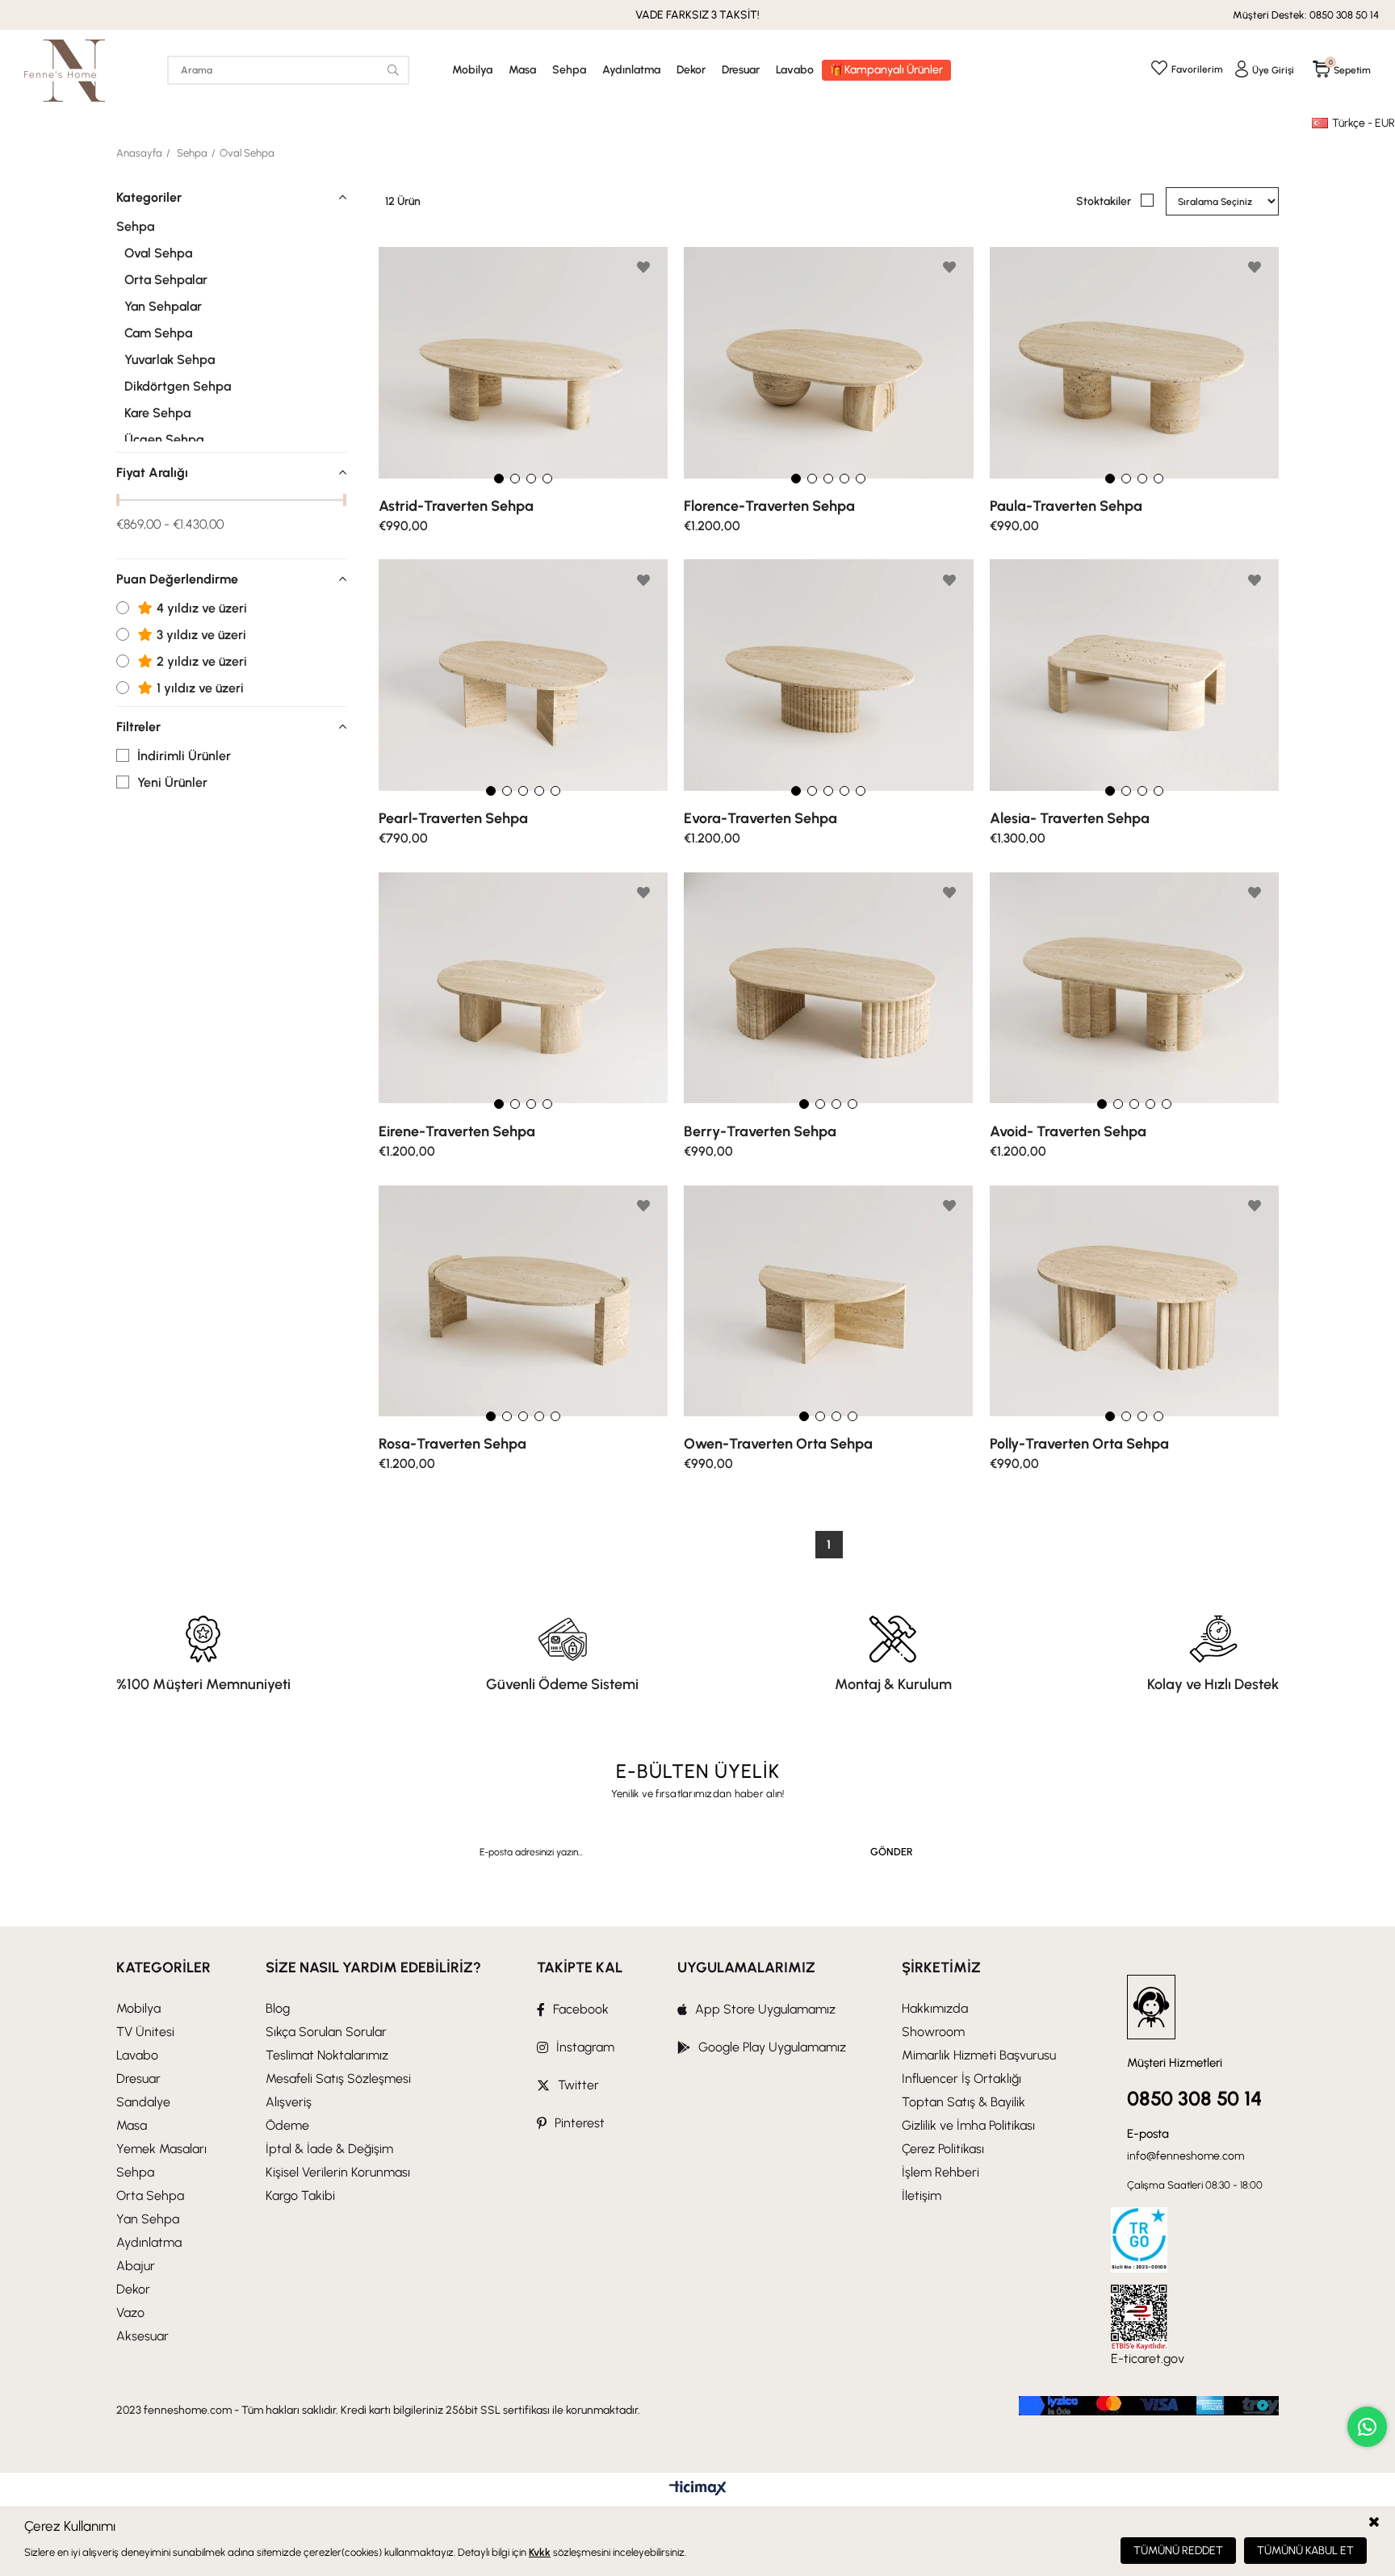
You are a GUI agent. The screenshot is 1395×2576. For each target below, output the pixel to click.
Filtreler (138, 727)
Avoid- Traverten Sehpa (1068, 1131)
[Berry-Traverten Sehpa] (828, 988)
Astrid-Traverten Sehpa (456, 506)
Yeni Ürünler (172, 783)
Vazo (130, 2313)
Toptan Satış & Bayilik (964, 2102)
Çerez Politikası (943, 2149)
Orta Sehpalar (166, 280)
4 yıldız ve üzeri (200, 608)
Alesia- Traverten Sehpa (1070, 818)
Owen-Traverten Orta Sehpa (778, 1444)
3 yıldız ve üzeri (200, 635)
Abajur (136, 2266)
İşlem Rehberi (940, 2172)
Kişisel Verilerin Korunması (338, 2172)
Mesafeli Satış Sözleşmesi (338, 2078)
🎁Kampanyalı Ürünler (886, 70)
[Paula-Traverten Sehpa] (1134, 363)
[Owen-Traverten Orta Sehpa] (828, 1301)
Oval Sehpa (158, 253)
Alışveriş (289, 2102)
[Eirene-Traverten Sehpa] (523, 988)
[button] (499, 479)
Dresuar (741, 70)
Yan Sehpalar (163, 307)
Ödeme (287, 2125)
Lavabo (795, 70)
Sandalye (143, 2102)
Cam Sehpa (158, 333)
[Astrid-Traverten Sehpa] (523, 363)
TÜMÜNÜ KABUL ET (1305, 2551)
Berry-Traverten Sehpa (760, 1131)
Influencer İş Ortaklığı (961, 2078)
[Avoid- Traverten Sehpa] (1134, 988)
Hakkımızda (935, 2008)
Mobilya (472, 70)
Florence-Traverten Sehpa (769, 506)
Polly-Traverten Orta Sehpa (1079, 1444)
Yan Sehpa (148, 2219)
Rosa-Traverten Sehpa (452, 1444)
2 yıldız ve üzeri (200, 662)
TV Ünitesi (145, 2032)
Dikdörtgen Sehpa (178, 387)
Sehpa (569, 70)
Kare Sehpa (157, 413)
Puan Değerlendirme (177, 579)
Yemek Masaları (161, 2149)
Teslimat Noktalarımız (327, 2055)
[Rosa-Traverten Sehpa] (523, 1301)
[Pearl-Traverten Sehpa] (523, 676)
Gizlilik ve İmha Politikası (968, 2125)
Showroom (933, 2032)
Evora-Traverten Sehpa (760, 818)
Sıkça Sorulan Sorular (326, 2032)
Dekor (691, 70)
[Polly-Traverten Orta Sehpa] (1134, 1301)
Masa (522, 70)
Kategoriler (149, 197)
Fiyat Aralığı (152, 473)
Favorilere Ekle (643, 267)
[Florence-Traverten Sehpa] (828, 363)
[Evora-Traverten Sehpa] (828, 676)
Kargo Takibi (300, 2195)
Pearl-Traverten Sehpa (453, 818)
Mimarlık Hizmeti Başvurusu (979, 2055)
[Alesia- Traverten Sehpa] (1134, 676)
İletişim (922, 2195)
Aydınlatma (631, 70)
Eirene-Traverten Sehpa (457, 1131)
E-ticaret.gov (1148, 2359)
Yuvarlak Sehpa (170, 360)
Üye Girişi (1273, 70)
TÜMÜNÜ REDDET (1178, 2551)
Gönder (892, 1852)
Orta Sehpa (150, 2195)
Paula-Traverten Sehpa (1066, 506)
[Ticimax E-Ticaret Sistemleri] (698, 2489)
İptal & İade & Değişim (329, 2149)
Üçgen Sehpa (164, 440)
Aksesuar (142, 2336)
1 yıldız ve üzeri (199, 688)
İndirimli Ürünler (184, 756)
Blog (278, 2008)
